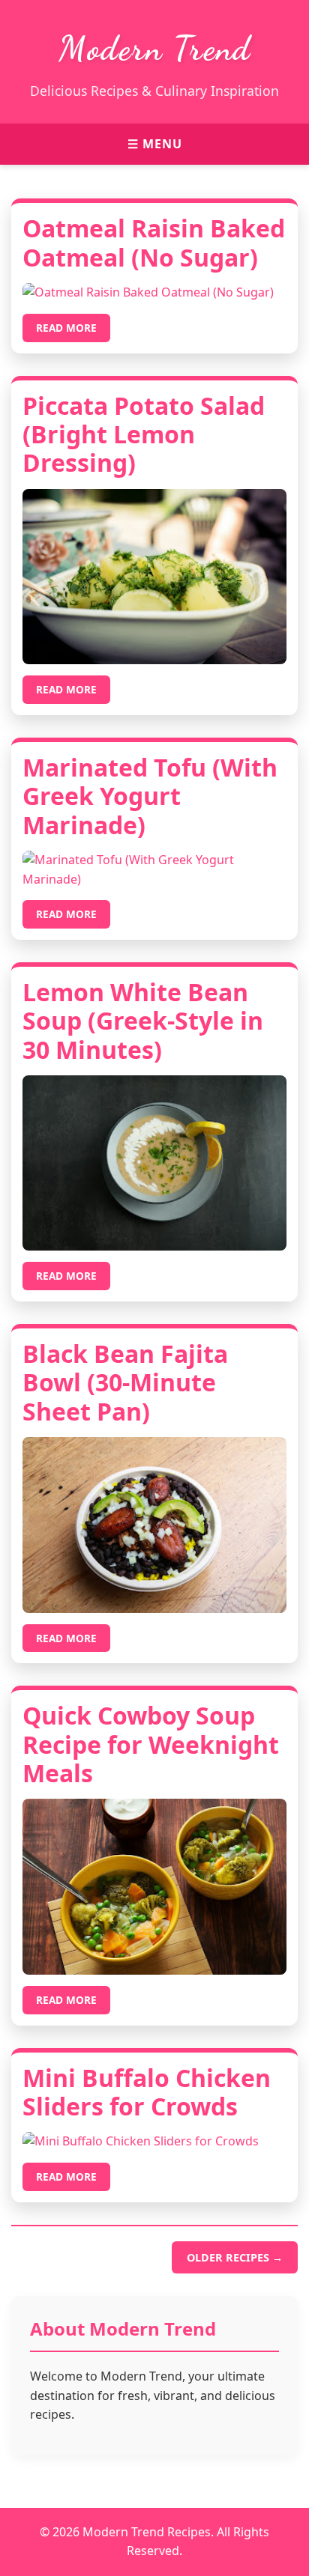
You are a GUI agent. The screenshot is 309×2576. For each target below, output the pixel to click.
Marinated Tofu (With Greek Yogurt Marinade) (150, 796)
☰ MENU (155, 144)
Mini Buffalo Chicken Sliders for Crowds (147, 2092)
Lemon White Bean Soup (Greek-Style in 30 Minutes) (143, 1021)
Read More (66, 328)
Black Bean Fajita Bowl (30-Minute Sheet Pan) (125, 1382)
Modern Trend (155, 49)
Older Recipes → (235, 2257)
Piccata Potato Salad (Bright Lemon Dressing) (144, 434)
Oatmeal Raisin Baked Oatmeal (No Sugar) (154, 242)
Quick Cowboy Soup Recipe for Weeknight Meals (151, 1744)
